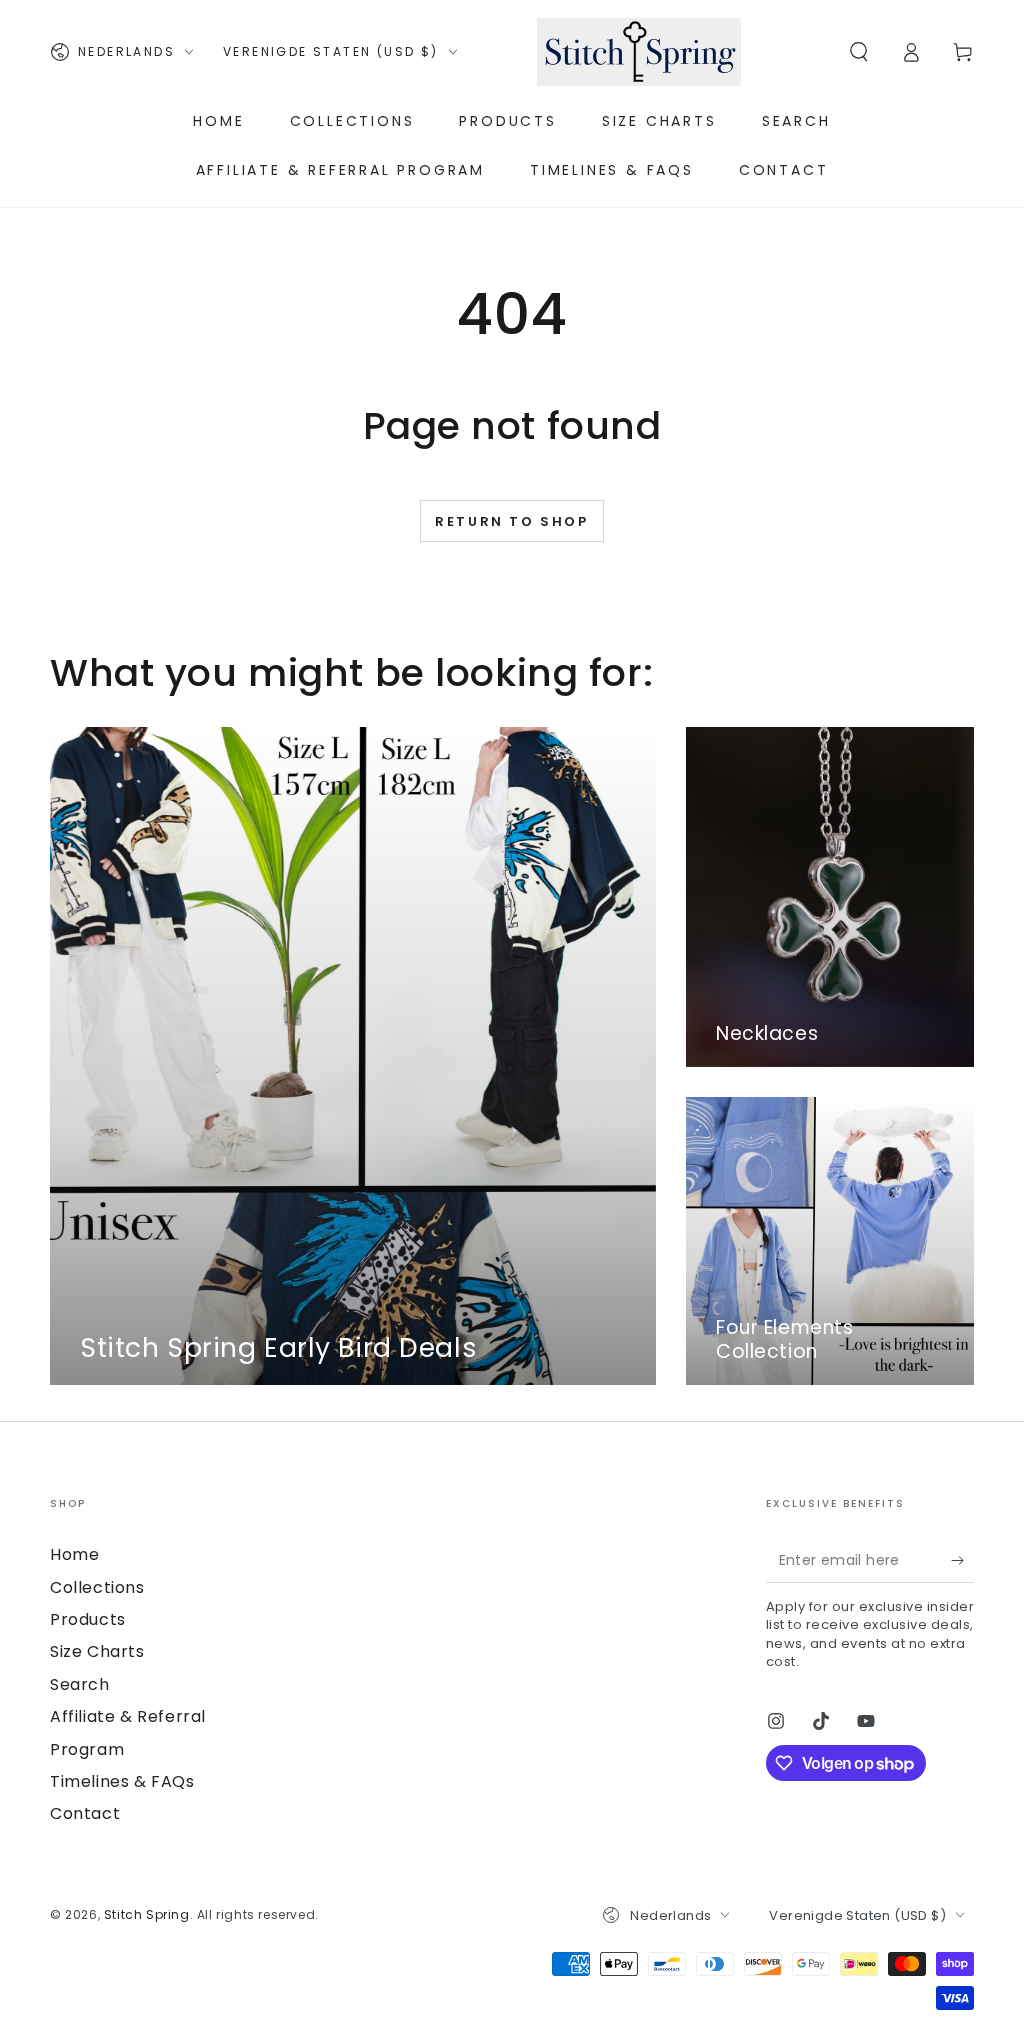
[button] (859, 52)
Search (80, 1684)
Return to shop (511, 521)
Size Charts (97, 1651)
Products (88, 1619)
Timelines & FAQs (122, 1781)
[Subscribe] (962, 1560)
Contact (85, 1813)
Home (74, 1554)
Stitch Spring (147, 1914)
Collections (97, 1587)
